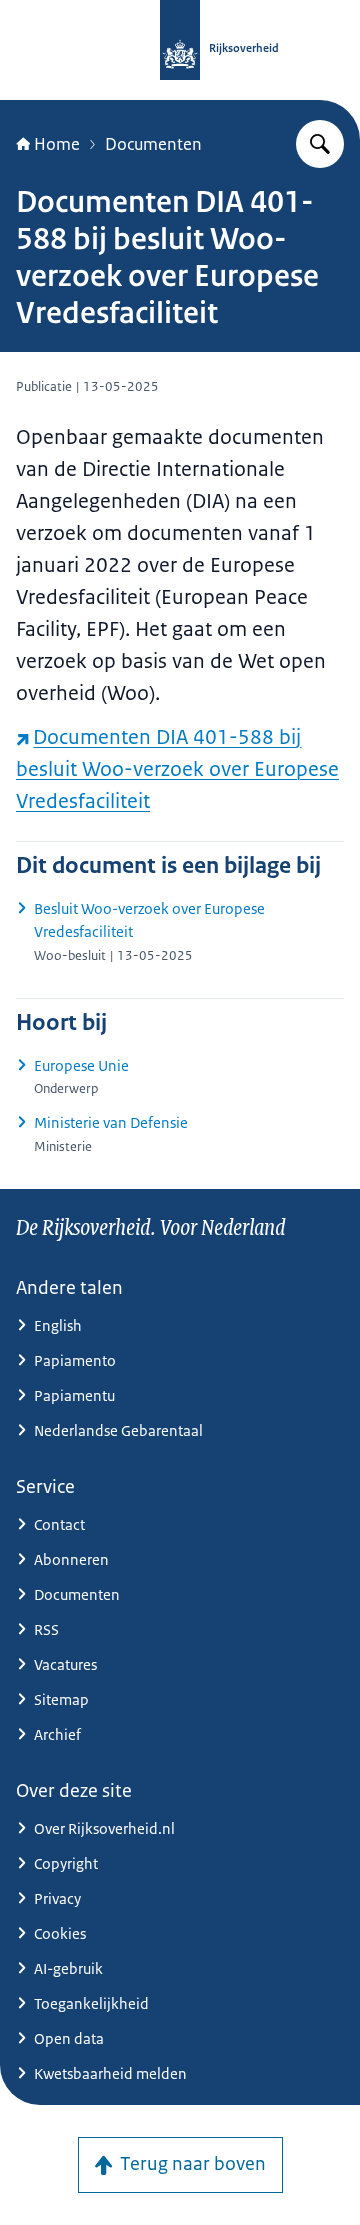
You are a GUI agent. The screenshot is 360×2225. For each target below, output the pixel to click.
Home (57, 144)
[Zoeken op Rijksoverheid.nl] (320, 144)
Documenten (153, 144)
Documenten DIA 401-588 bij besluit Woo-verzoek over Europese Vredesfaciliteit (177, 769)
